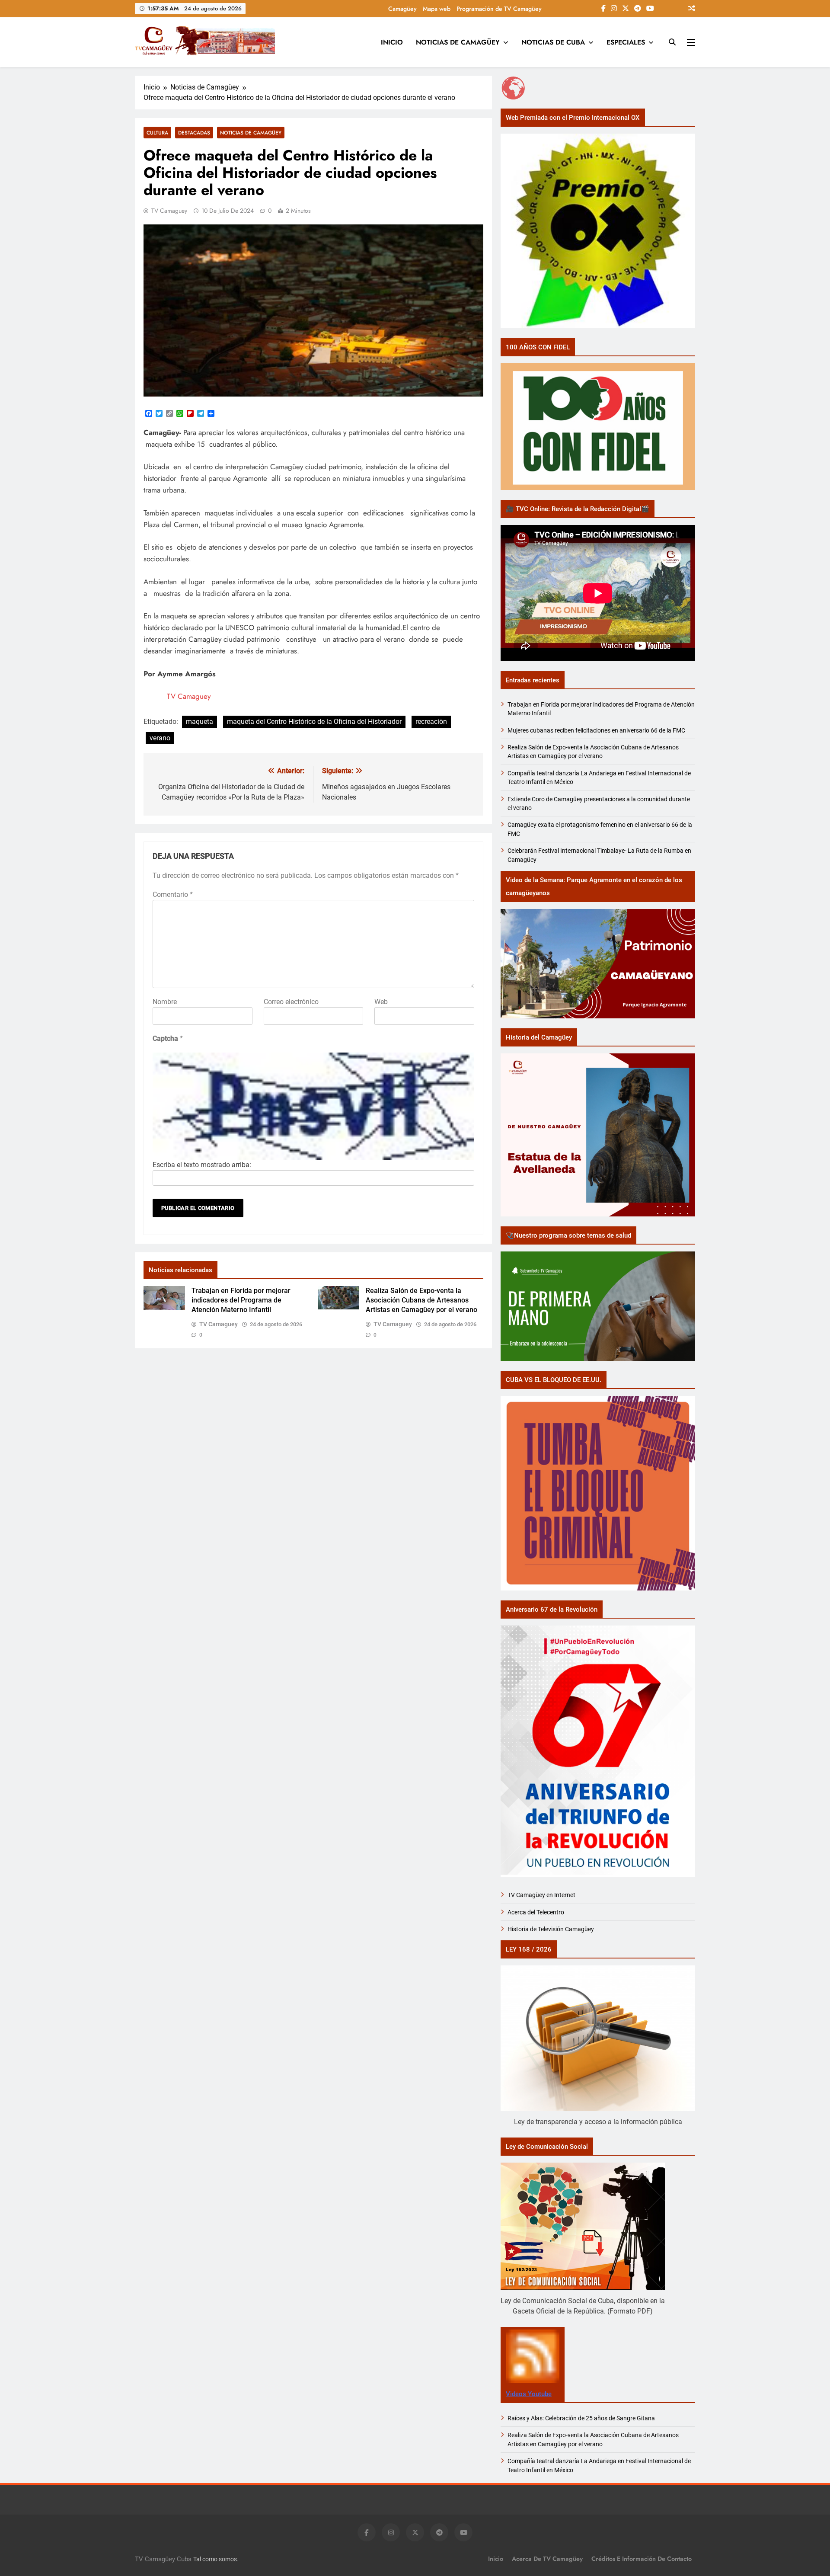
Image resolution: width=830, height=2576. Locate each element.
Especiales (626, 42)
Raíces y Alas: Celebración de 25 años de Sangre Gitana (581, 2418)
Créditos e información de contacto (642, 2559)
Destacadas (194, 133)
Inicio (392, 42)
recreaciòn (431, 722)
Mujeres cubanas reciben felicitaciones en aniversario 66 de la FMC (596, 730)
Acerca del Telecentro (536, 1912)
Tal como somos (215, 2559)
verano (160, 738)
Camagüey (402, 9)
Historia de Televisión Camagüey (551, 1929)
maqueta (200, 722)
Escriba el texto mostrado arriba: (202, 1165)
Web (381, 1002)
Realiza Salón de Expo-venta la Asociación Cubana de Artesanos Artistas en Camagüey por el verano (421, 1300)
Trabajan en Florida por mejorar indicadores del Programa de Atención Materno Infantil (241, 1300)
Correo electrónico (291, 1002)
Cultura (157, 133)
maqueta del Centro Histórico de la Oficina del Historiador (314, 722)
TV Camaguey (169, 211)
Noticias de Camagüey (458, 42)
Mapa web (437, 9)
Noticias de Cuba (553, 42)
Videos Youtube (529, 2394)
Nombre (165, 1002)
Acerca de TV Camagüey (547, 2559)
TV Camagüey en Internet (542, 1895)
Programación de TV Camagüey (499, 9)
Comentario (173, 894)
